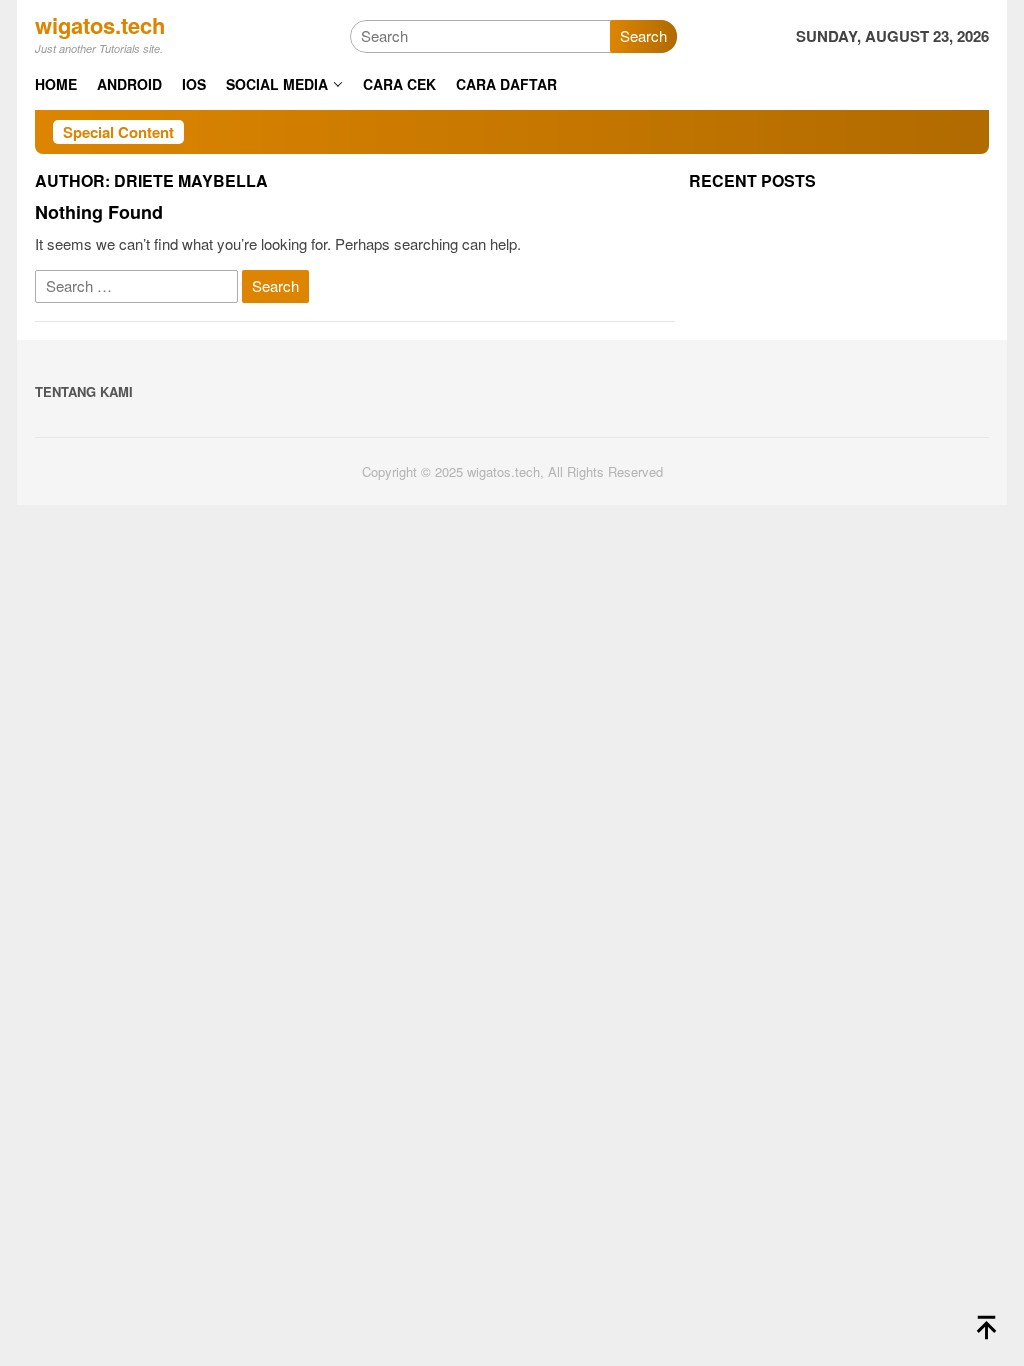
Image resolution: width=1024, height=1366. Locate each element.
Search (643, 35)
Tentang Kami (84, 391)
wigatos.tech (100, 25)
